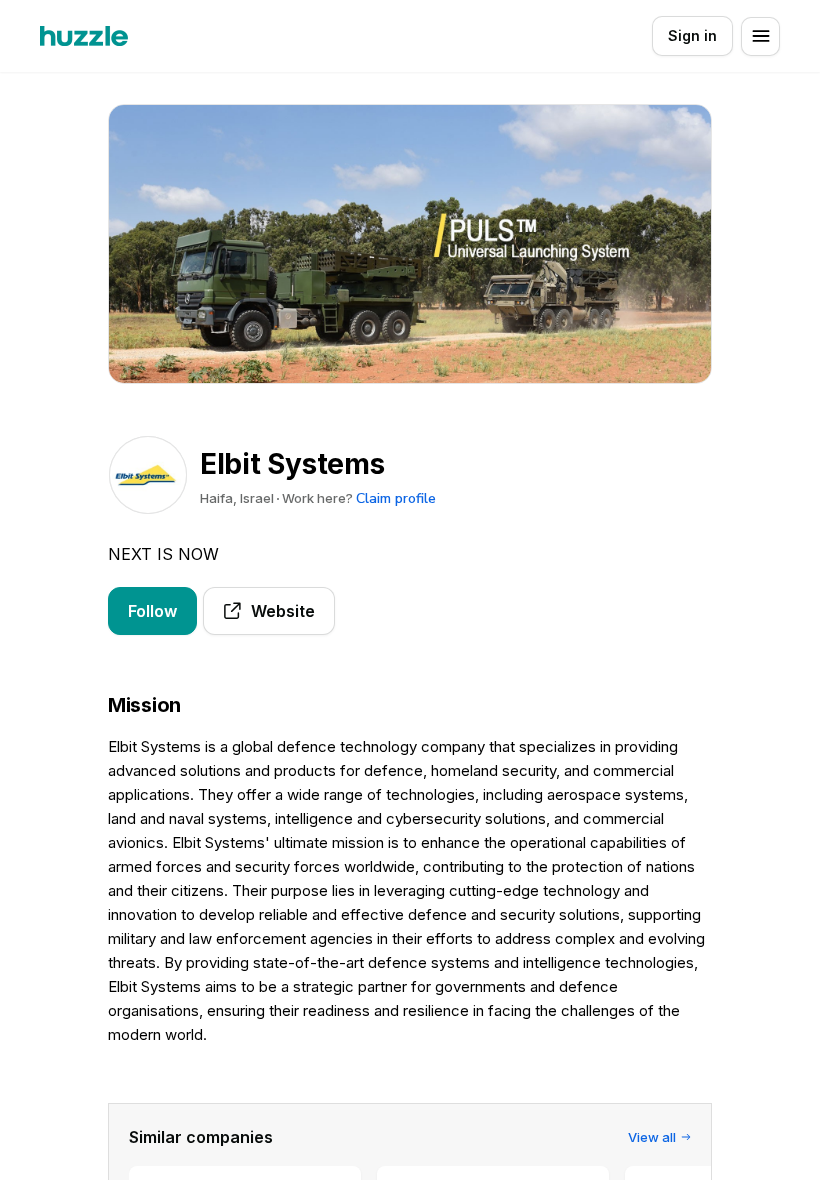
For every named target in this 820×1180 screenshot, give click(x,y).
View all (652, 1137)
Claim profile (396, 498)
